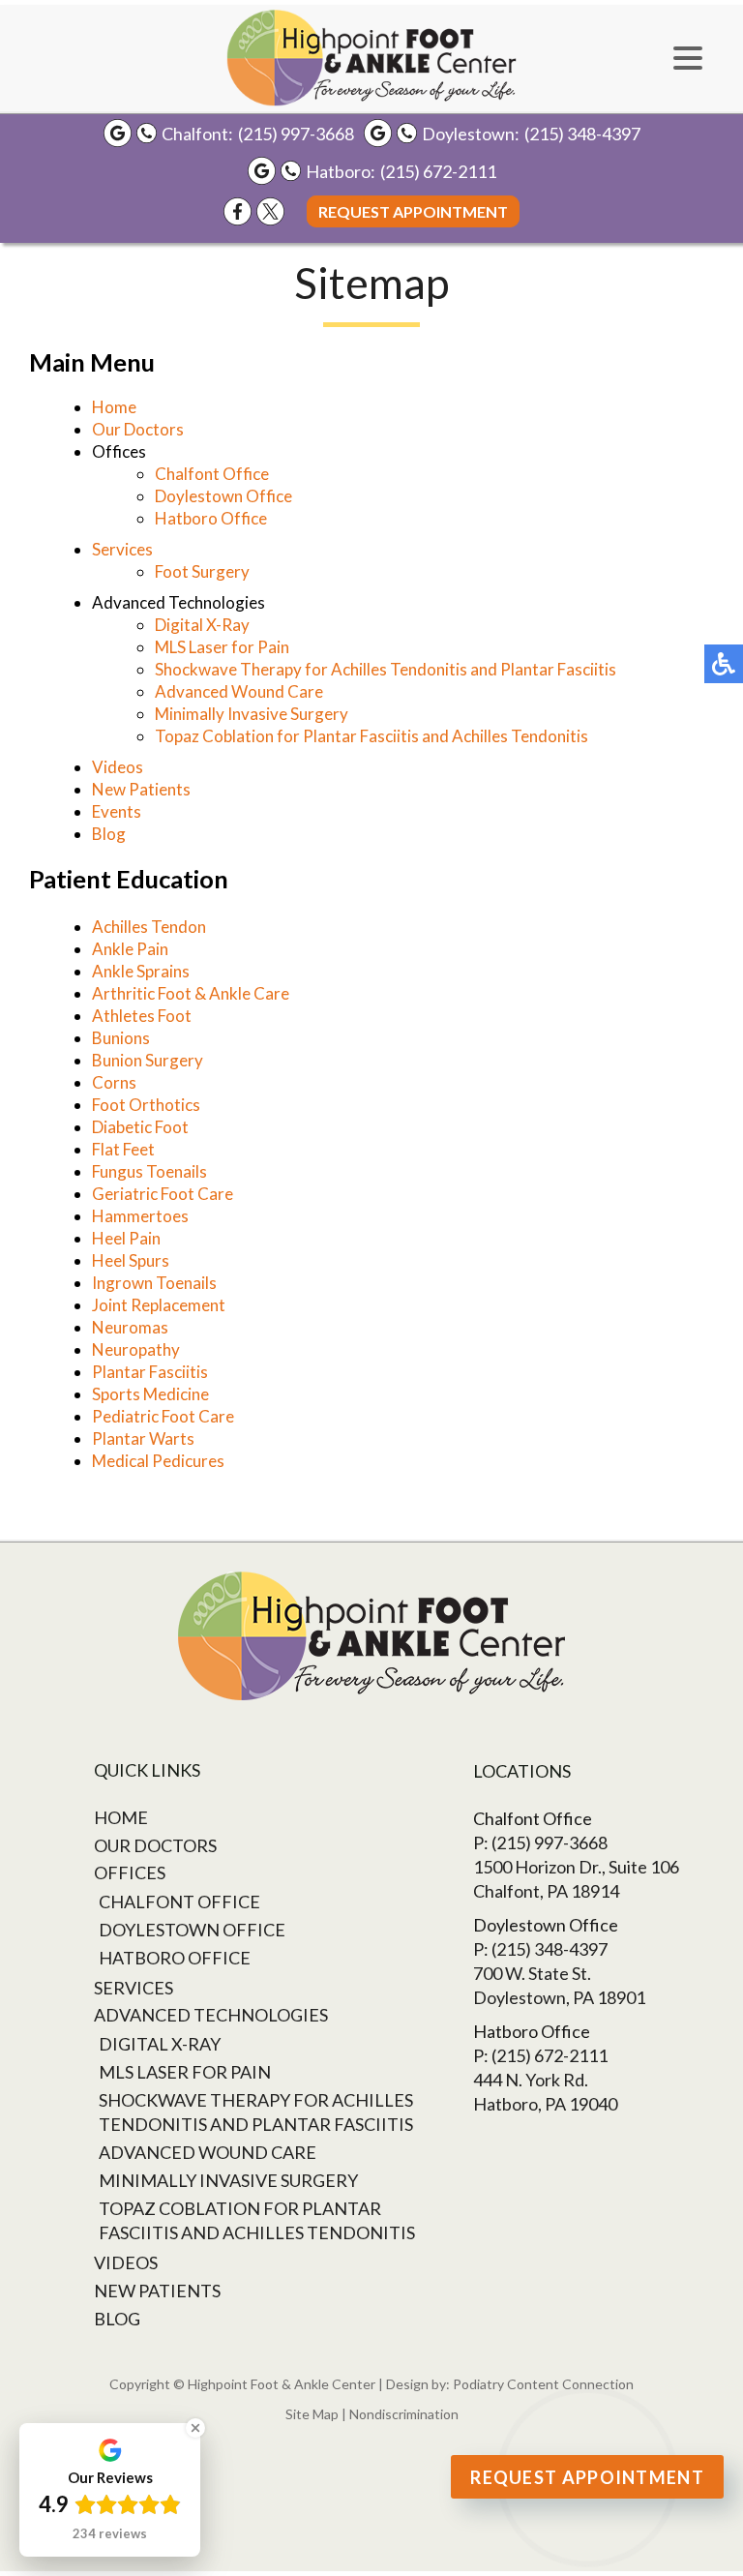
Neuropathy (136, 1349)
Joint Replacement (159, 1305)
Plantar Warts (143, 1438)
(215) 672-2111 (438, 171)
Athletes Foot (142, 1016)
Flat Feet (123, 1149)
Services (122, 549)
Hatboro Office (211, 518)
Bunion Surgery (148, 1060)
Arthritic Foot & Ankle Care (191, 993)
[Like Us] (238, 211)
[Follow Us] (270, 211)
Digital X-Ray (202, 625)
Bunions (121, 1038)
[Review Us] (118, 133)
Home (114, 407)
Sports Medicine (150, 1394)
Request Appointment (413, 211)
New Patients (141, 789)
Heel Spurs (131, 1260)
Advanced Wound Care (239, 691)
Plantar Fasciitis (150, 1372)
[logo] (371, 58)
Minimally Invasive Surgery (252, 714)
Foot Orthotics (146, 1105)
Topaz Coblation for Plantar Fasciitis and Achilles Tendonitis (371, 736)
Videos (118, 767)
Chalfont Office (212, 474)
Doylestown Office (223, 496)
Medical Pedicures (158, 1461)
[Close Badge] (195, 2428)
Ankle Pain (130, 949)
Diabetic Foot (140, 1127)
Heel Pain (126, 1238)
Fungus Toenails (149, 1171)
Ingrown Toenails (154, 1283)
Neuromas (130, 1327)
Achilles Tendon (149, 927)
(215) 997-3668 (296, 134)
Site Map (312, 2414)
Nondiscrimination (404, 2414)
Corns (114, 1082)
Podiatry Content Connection (543, 2384)
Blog (109, 834)
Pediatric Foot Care (163, 1416)
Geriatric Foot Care (163, 1194)
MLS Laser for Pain (222, 647)
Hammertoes (140, 1216)
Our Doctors (138, 429)
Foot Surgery (202, 571)
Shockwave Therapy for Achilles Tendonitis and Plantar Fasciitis (386, 669)
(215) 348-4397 (582, 134)
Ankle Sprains (141, 971)
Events (117, 811)
